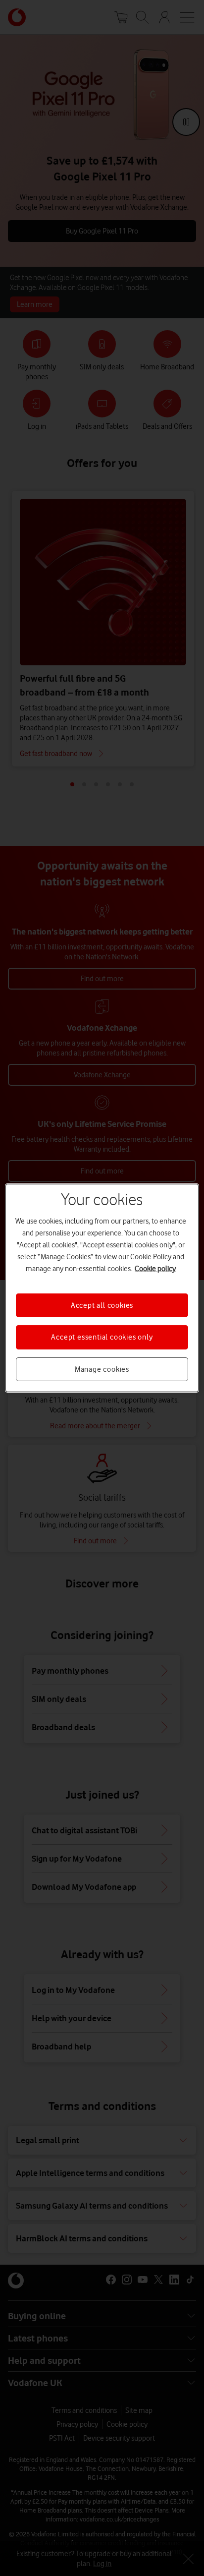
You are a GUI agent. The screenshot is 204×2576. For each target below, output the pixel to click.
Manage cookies (102, 1369)
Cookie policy (155, 1269)
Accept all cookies (102, 1305)
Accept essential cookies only (102, 1337)
